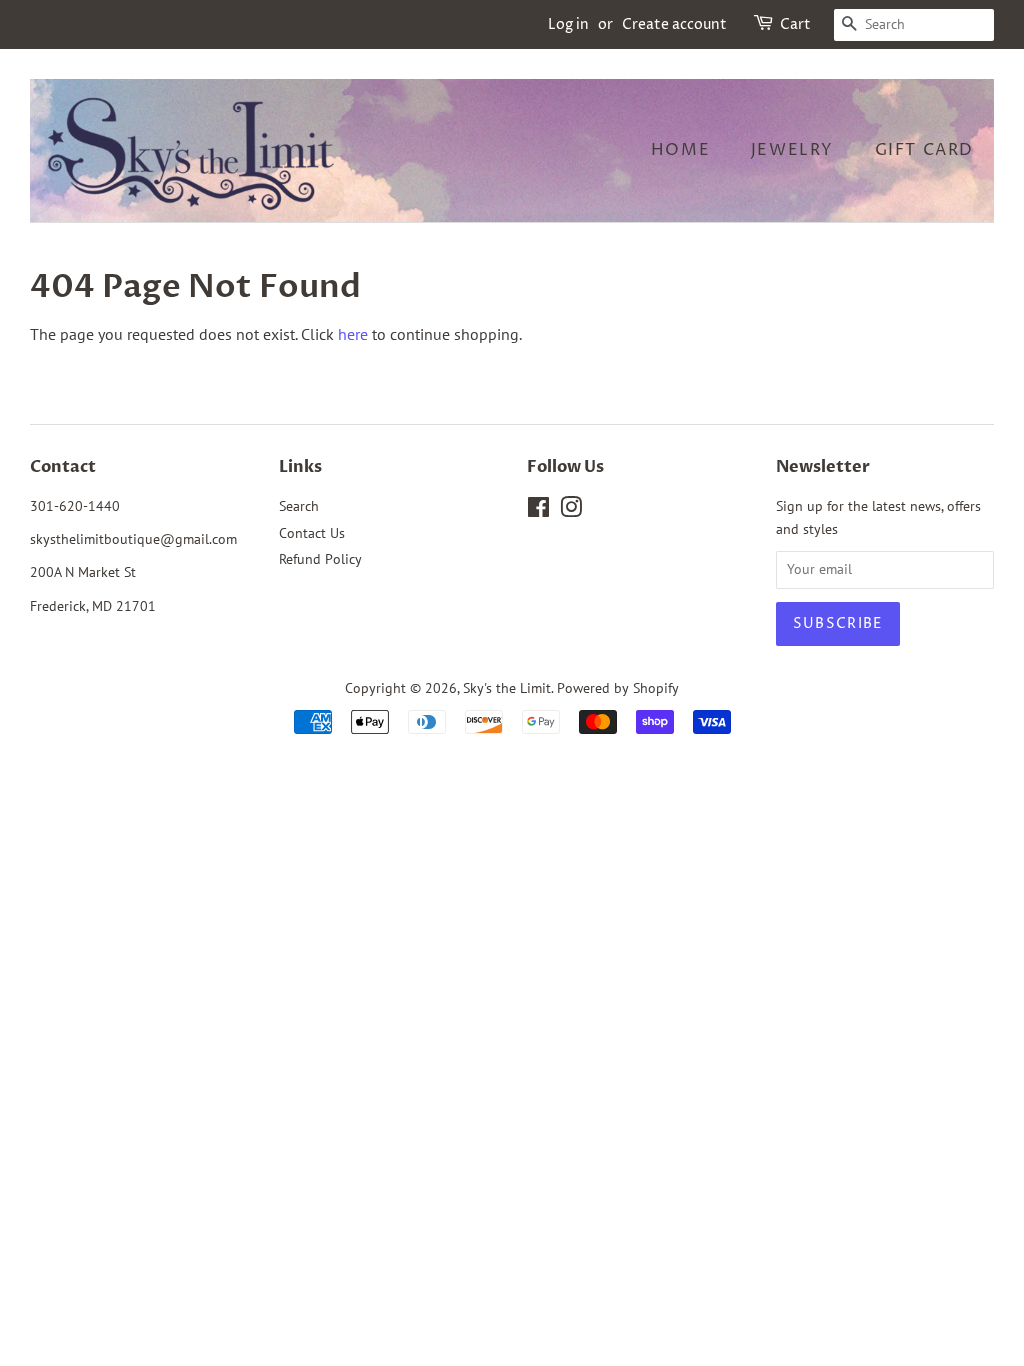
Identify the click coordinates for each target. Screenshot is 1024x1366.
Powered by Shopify (618, 688)
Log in (568, 24)
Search (299, 506)
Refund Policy (320, 559)
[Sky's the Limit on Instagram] (571, 511)
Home (680, 150)
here (353, 334)
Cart (795, 24)
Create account (674, 24)
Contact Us (312, 533)
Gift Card (924, 150)
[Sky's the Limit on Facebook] (538, 511)
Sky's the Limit (507, 688)
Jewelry (792, 150)
